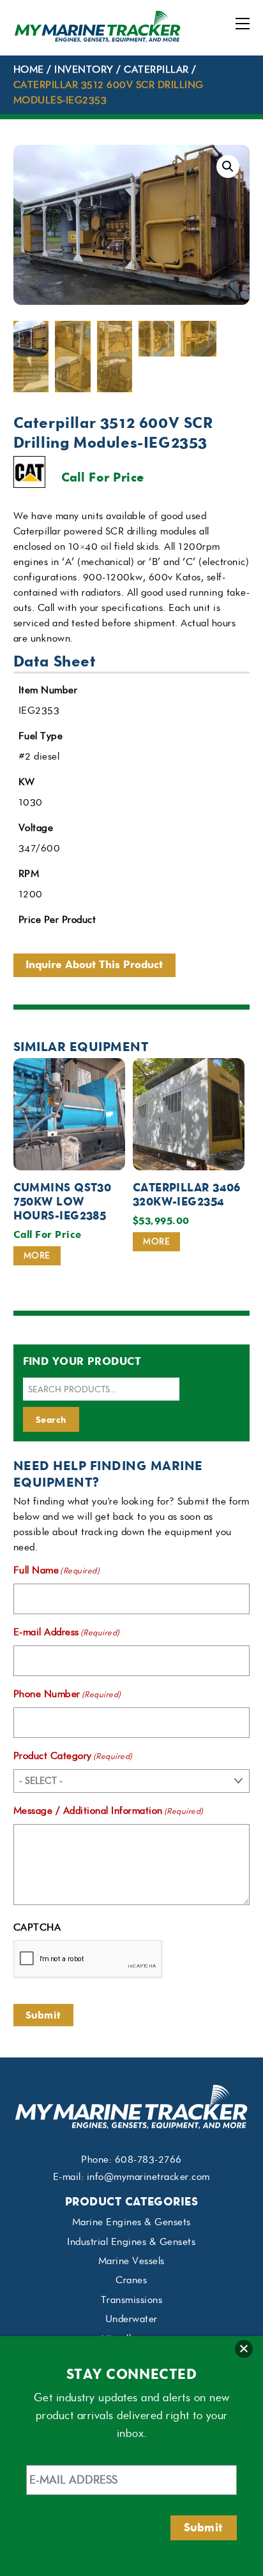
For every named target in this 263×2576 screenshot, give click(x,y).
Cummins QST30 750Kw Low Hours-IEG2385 (63, 1202)
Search (51, 1420)
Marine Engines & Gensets (131, 2222)
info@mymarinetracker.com (148, 2177)
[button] (228, 166)
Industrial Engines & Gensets (131, 2242)
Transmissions (132, 2300)
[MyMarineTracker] (98, 39)
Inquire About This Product (94, 965)
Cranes (131, 2280)
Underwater (131, 2319)
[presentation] (88, 1959)
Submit (43, 2015)
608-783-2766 (148, 2160)
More (37, 1255)
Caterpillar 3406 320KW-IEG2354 (187, 1195)
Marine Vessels (131, 2261)
